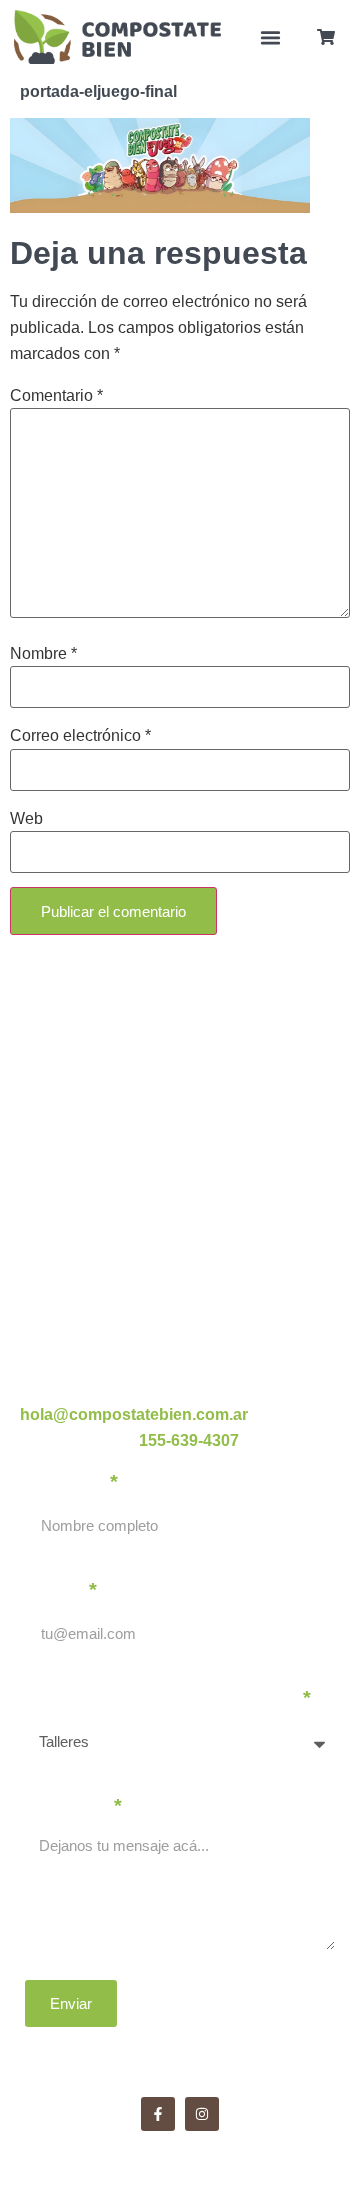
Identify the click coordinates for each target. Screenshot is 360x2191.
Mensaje (67, 1806)
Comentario (56, 396)
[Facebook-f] (158, 2114)
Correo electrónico (80, 736)
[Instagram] (202, 2114)
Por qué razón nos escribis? (162, 1698)
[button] (271, 37)
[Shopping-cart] (326, 37)
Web (26, 819)
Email (55, 1590)
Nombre (43, 654)
